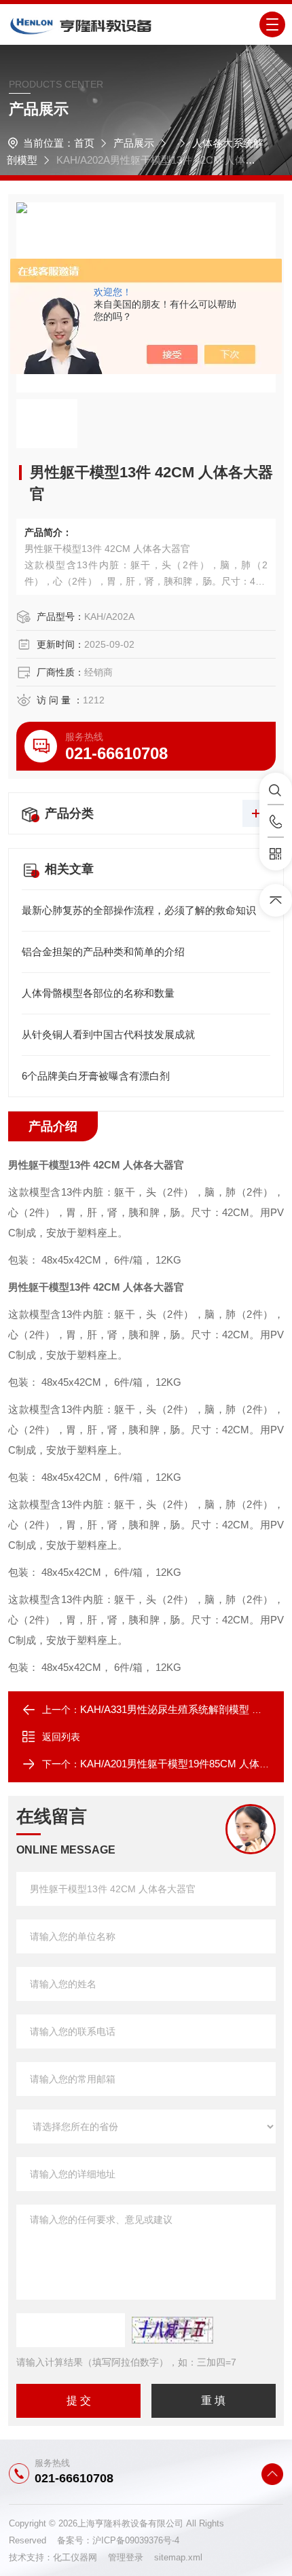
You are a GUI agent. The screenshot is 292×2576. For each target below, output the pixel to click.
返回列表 (61, 1737)
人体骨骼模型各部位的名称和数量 (98, 993)
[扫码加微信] (276, 854)
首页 (84, 143)
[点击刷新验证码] (172, 2330)
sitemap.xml (178, 2557)
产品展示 (134, 143)
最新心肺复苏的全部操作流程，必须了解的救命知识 (139, 910)
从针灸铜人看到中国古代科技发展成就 (108, 1034)
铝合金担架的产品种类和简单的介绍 (103, 952)
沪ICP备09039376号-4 (136, 2540)
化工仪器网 (80, 2557)
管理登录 (126, 2557)
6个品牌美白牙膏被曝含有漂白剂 (96, 1076)
